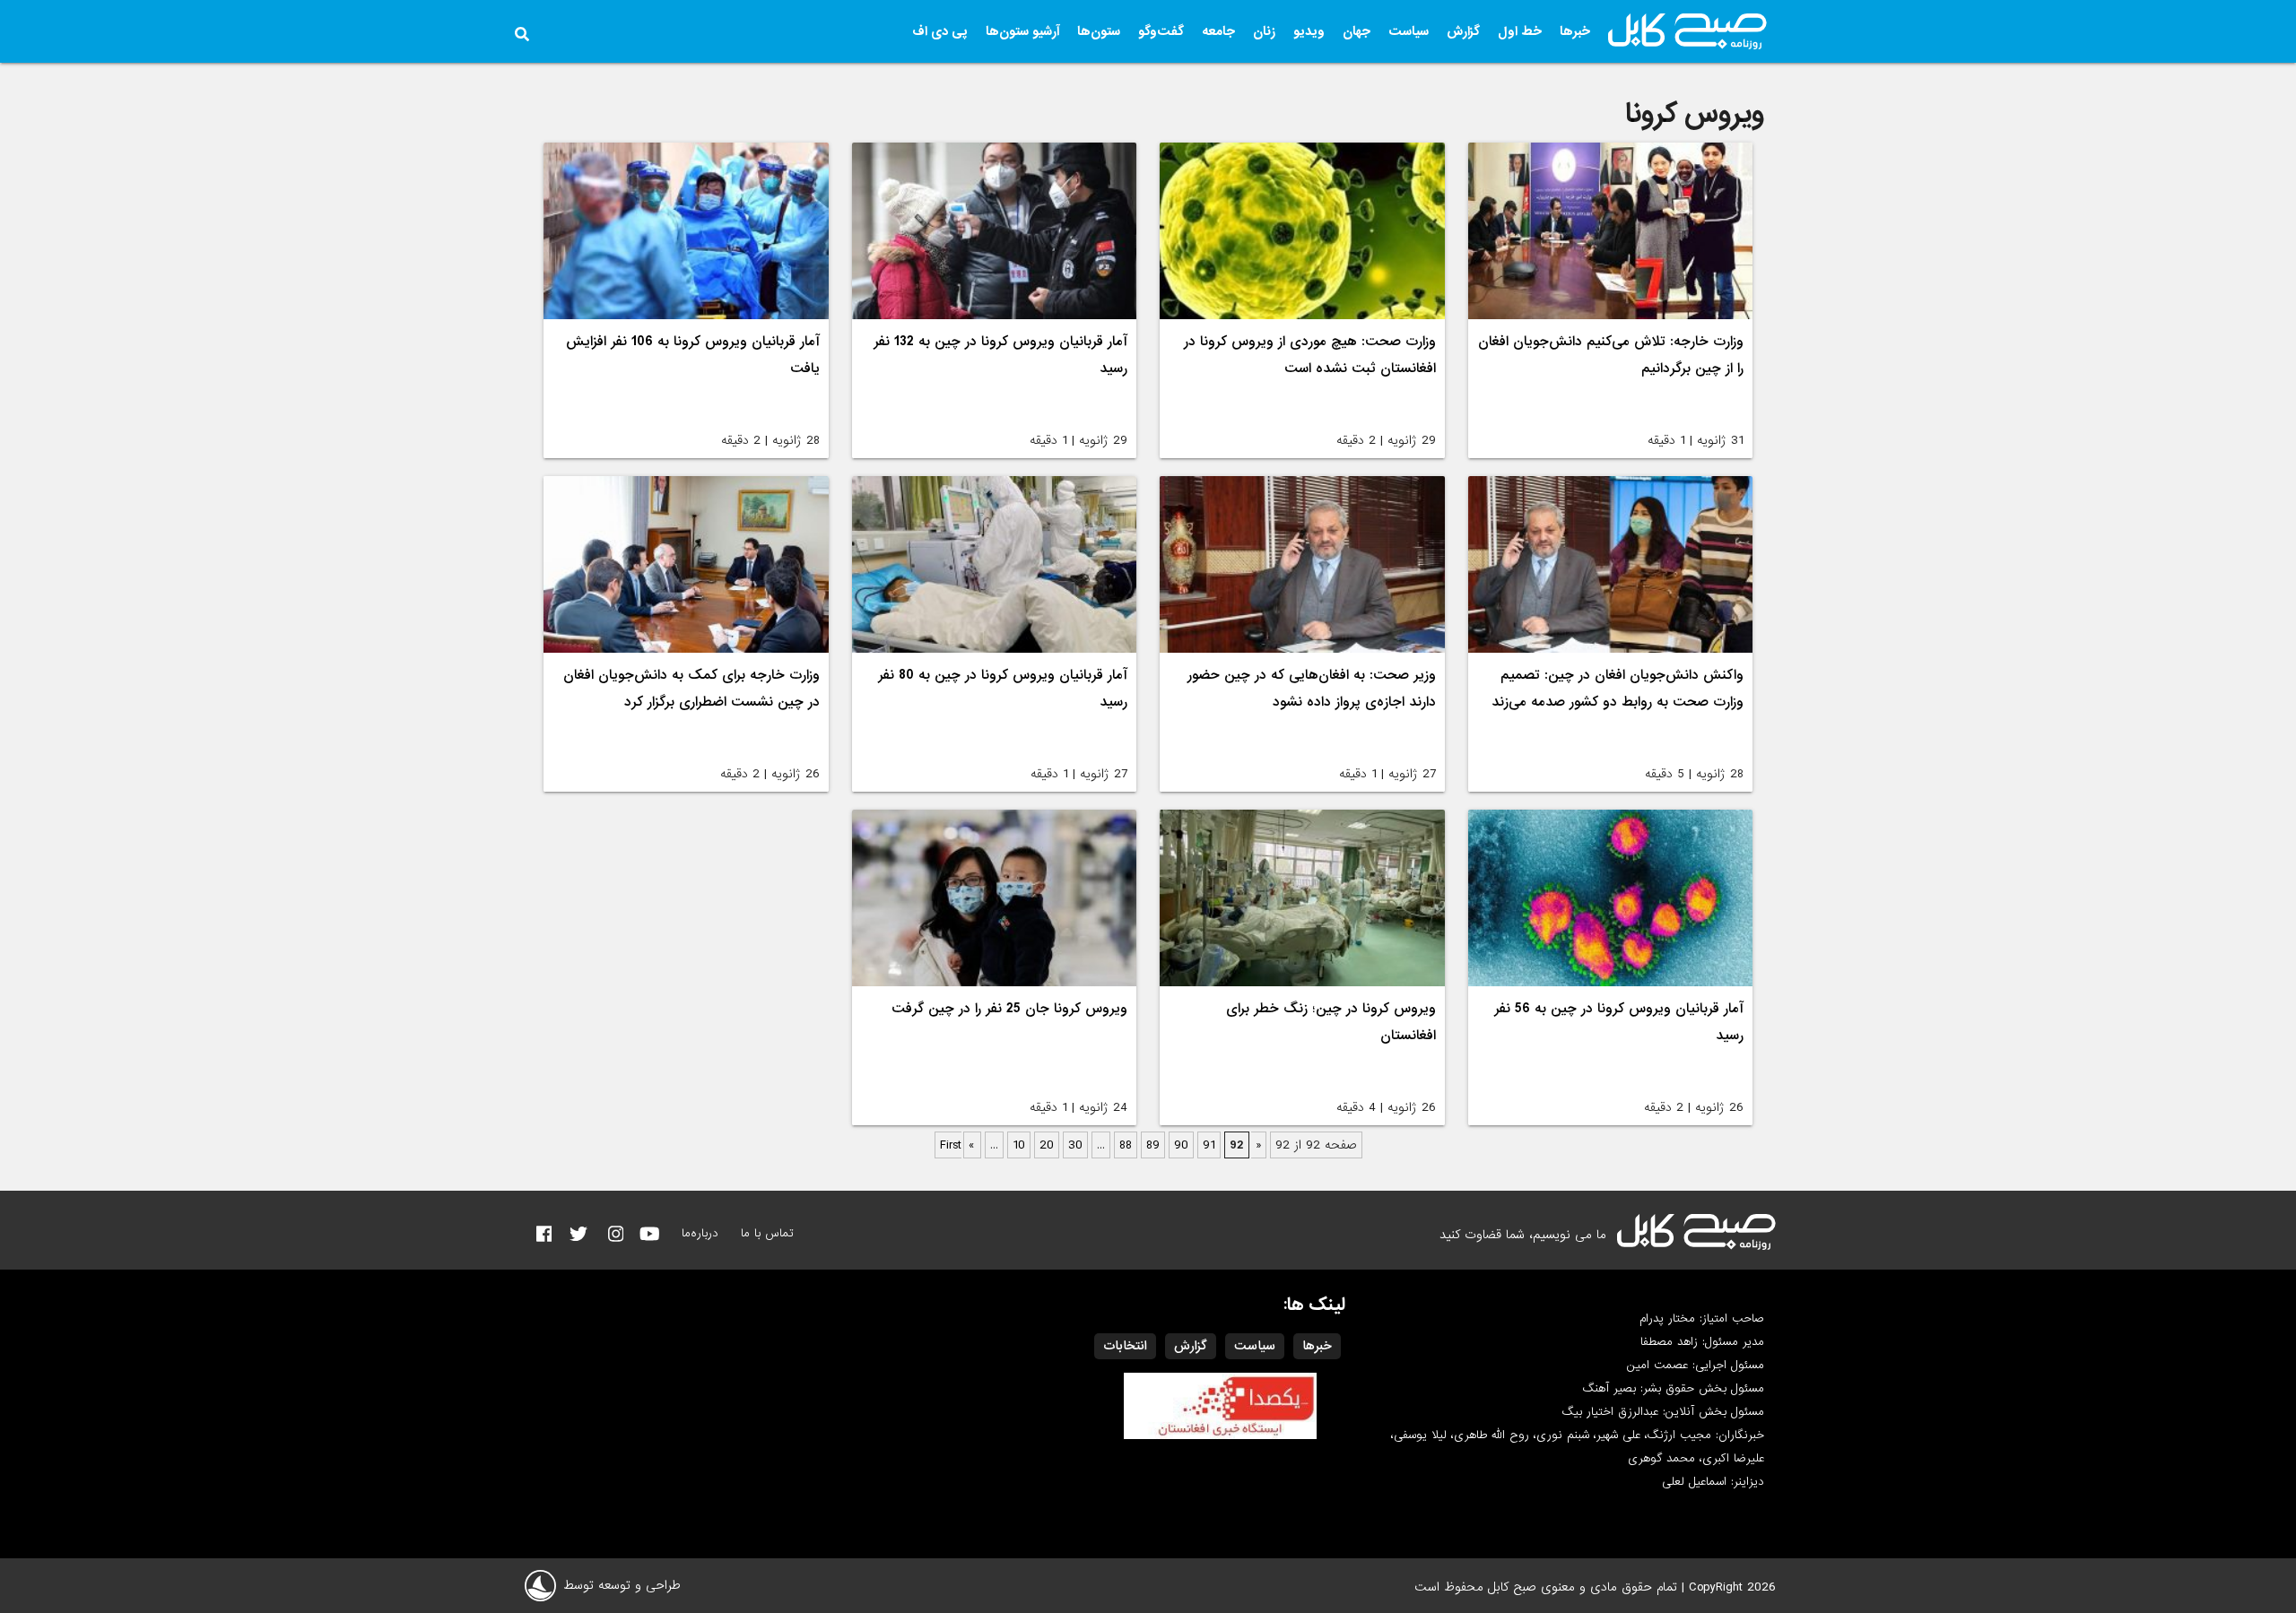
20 (1047, 1145)
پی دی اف (940, 31)
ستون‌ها (1099, 31)
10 (1019, 1145)
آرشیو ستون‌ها (1022, 31)
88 (1126, 1145)
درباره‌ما (700, 1233)
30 (1075, 1145)
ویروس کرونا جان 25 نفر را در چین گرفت (1009, 1009)
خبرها (1575, 31)
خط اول (1520, 31)
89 (1153, 1145)
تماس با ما (767, 1233)
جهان (1357, 31)
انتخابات (1125, 1346)
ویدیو (1309, 31)
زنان (1264, 31)
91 (1209, 1145)
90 (1181, 1145)
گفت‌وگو (1161, 31)
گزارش (1463, 31)
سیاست (1409, 31)
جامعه (1218, 31)
